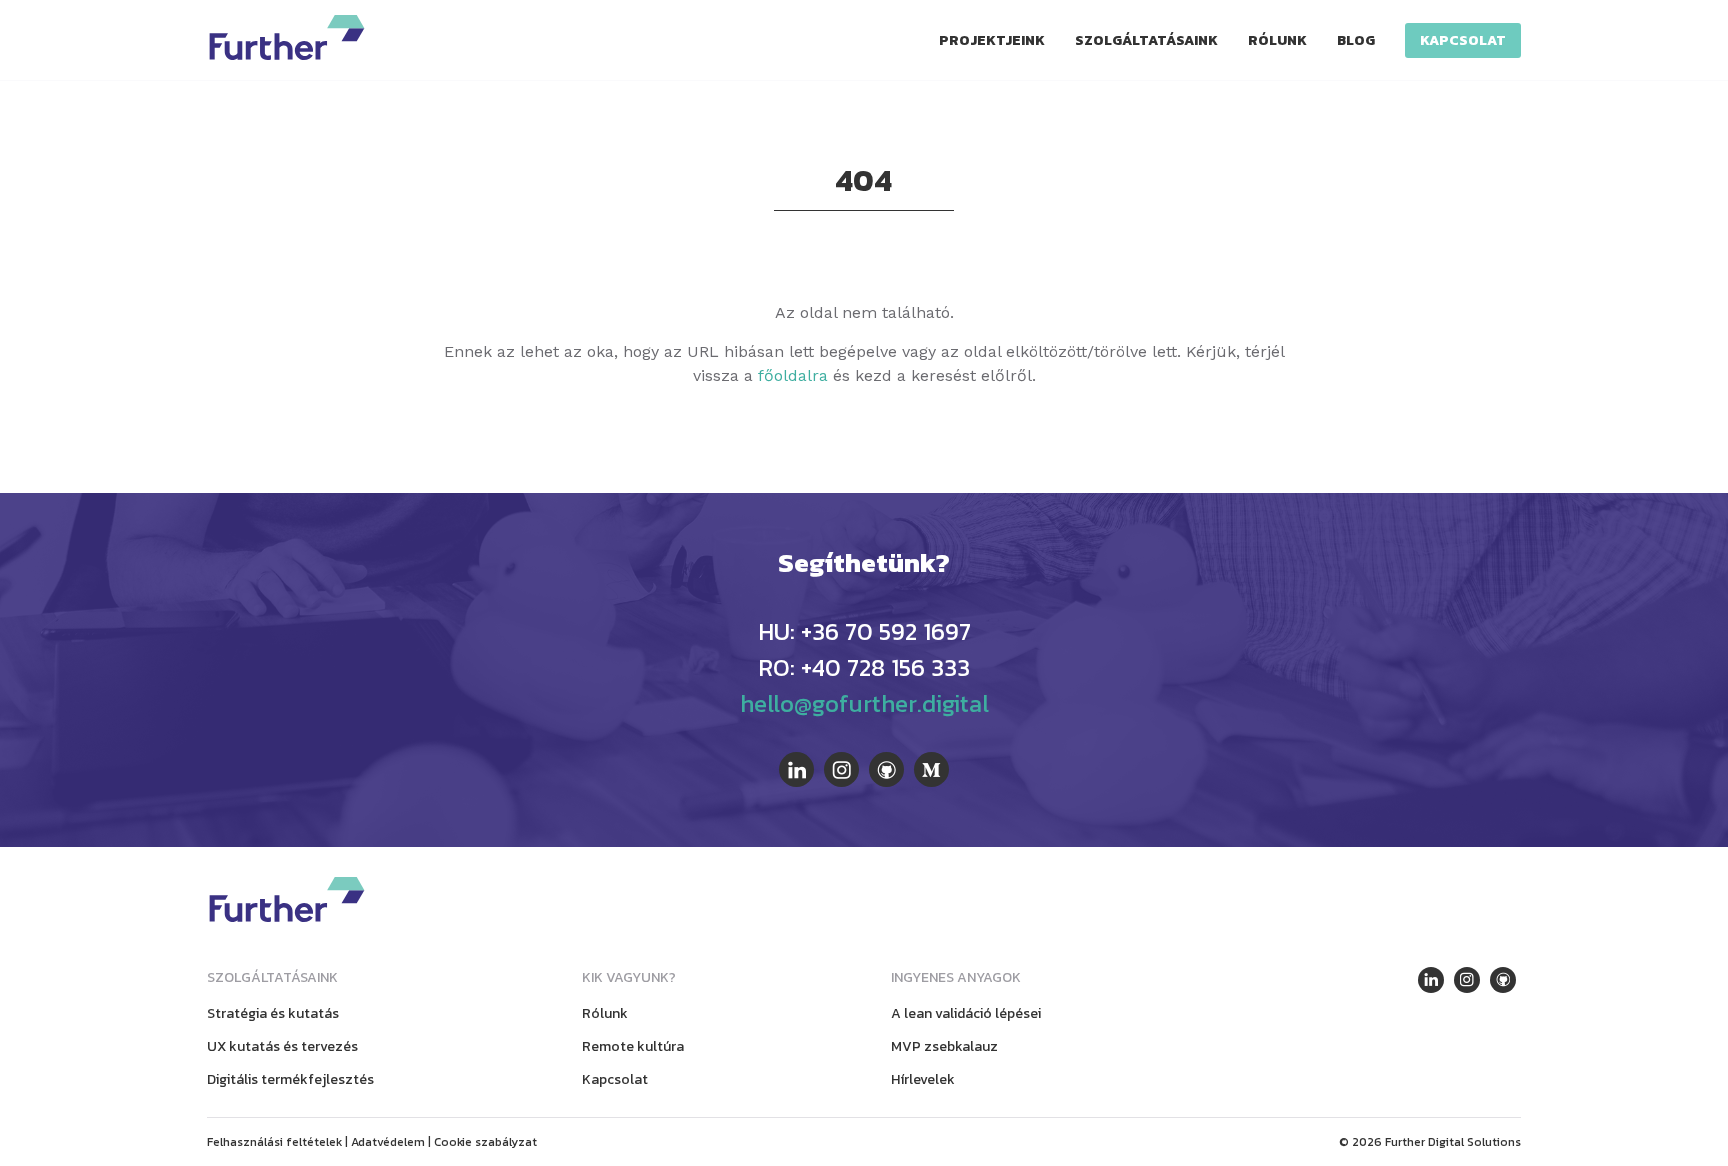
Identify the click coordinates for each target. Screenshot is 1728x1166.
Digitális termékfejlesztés (290, 1079)
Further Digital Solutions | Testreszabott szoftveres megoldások (287, 37)
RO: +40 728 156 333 (864, 667)
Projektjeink (992, 40)
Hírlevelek (923, 1079)
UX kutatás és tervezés (282, 1046)
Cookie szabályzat (485, 1142)
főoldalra (793, 375)
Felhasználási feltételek (274, 1142)
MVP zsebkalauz (944, 1046)
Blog (1356, 40)
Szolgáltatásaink (1146, 40)
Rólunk (1277, 40)
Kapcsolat (1463, 40)
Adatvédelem (388, 1142)
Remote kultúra (633, 1046)
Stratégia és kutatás (273, 1013)
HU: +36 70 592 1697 (864, 631)
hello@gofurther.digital (864, 703)
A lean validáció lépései (966, 1013)
